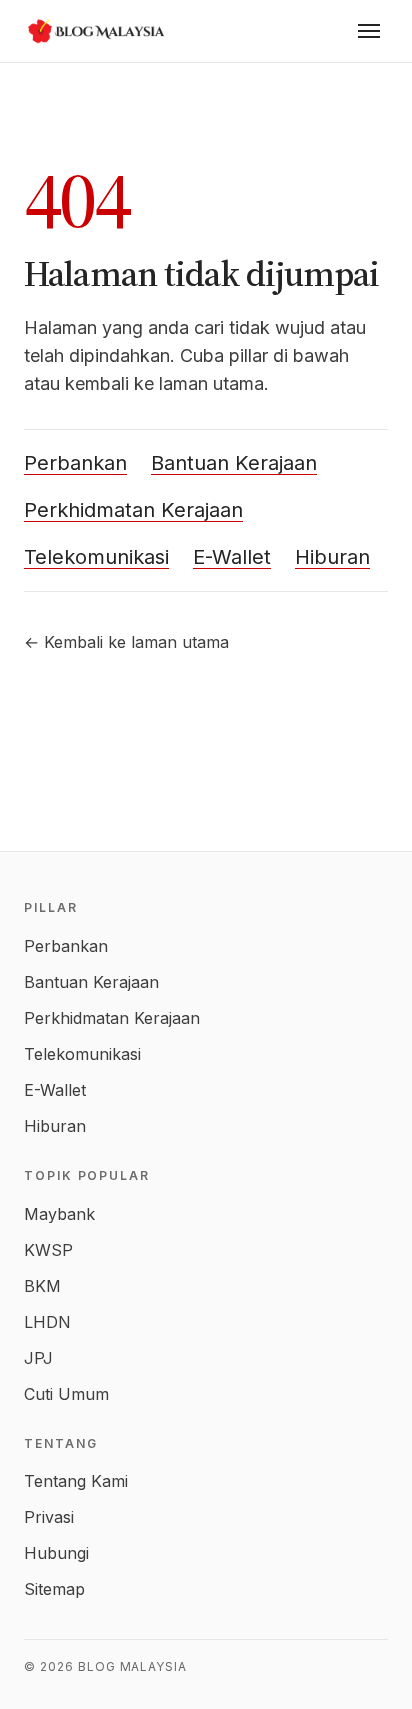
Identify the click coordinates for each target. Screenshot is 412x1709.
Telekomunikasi (96, 557)
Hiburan (332, 557)
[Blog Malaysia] (94, 31)
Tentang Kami (76, 1481)
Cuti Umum (66, 1394)
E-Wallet (232, 557)
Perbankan (75, 463)
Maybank (59, 1214)
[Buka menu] (369, 31)
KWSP (48, 1250)
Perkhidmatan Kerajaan (133, 510)
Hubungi (56, 1553)
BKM (42, 1286)
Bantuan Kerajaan (234, 463)
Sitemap (54, 1589)
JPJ (38, 1358)
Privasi (49, 1517)
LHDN (47, 1322)
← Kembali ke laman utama (126, 642)
